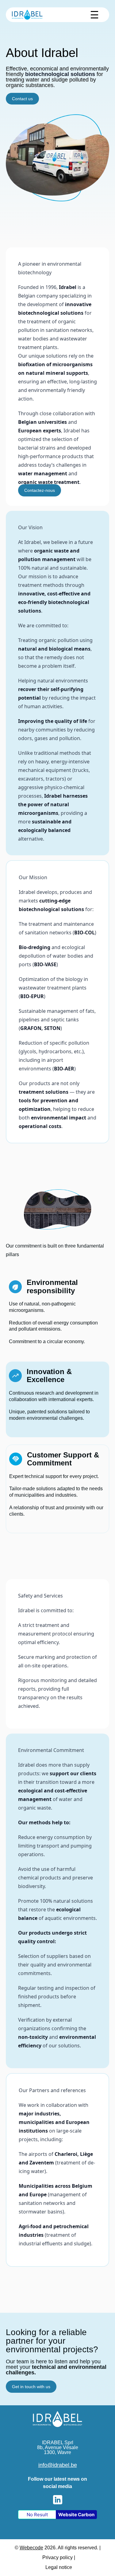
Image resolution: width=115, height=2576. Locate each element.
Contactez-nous (40, 490)
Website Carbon (76, 2515)
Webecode (31, 2548)
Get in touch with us (31, 2387)
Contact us (22, 99)
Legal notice (59, 2567)
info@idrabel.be (58, 2465)
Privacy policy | (59, 2557)
